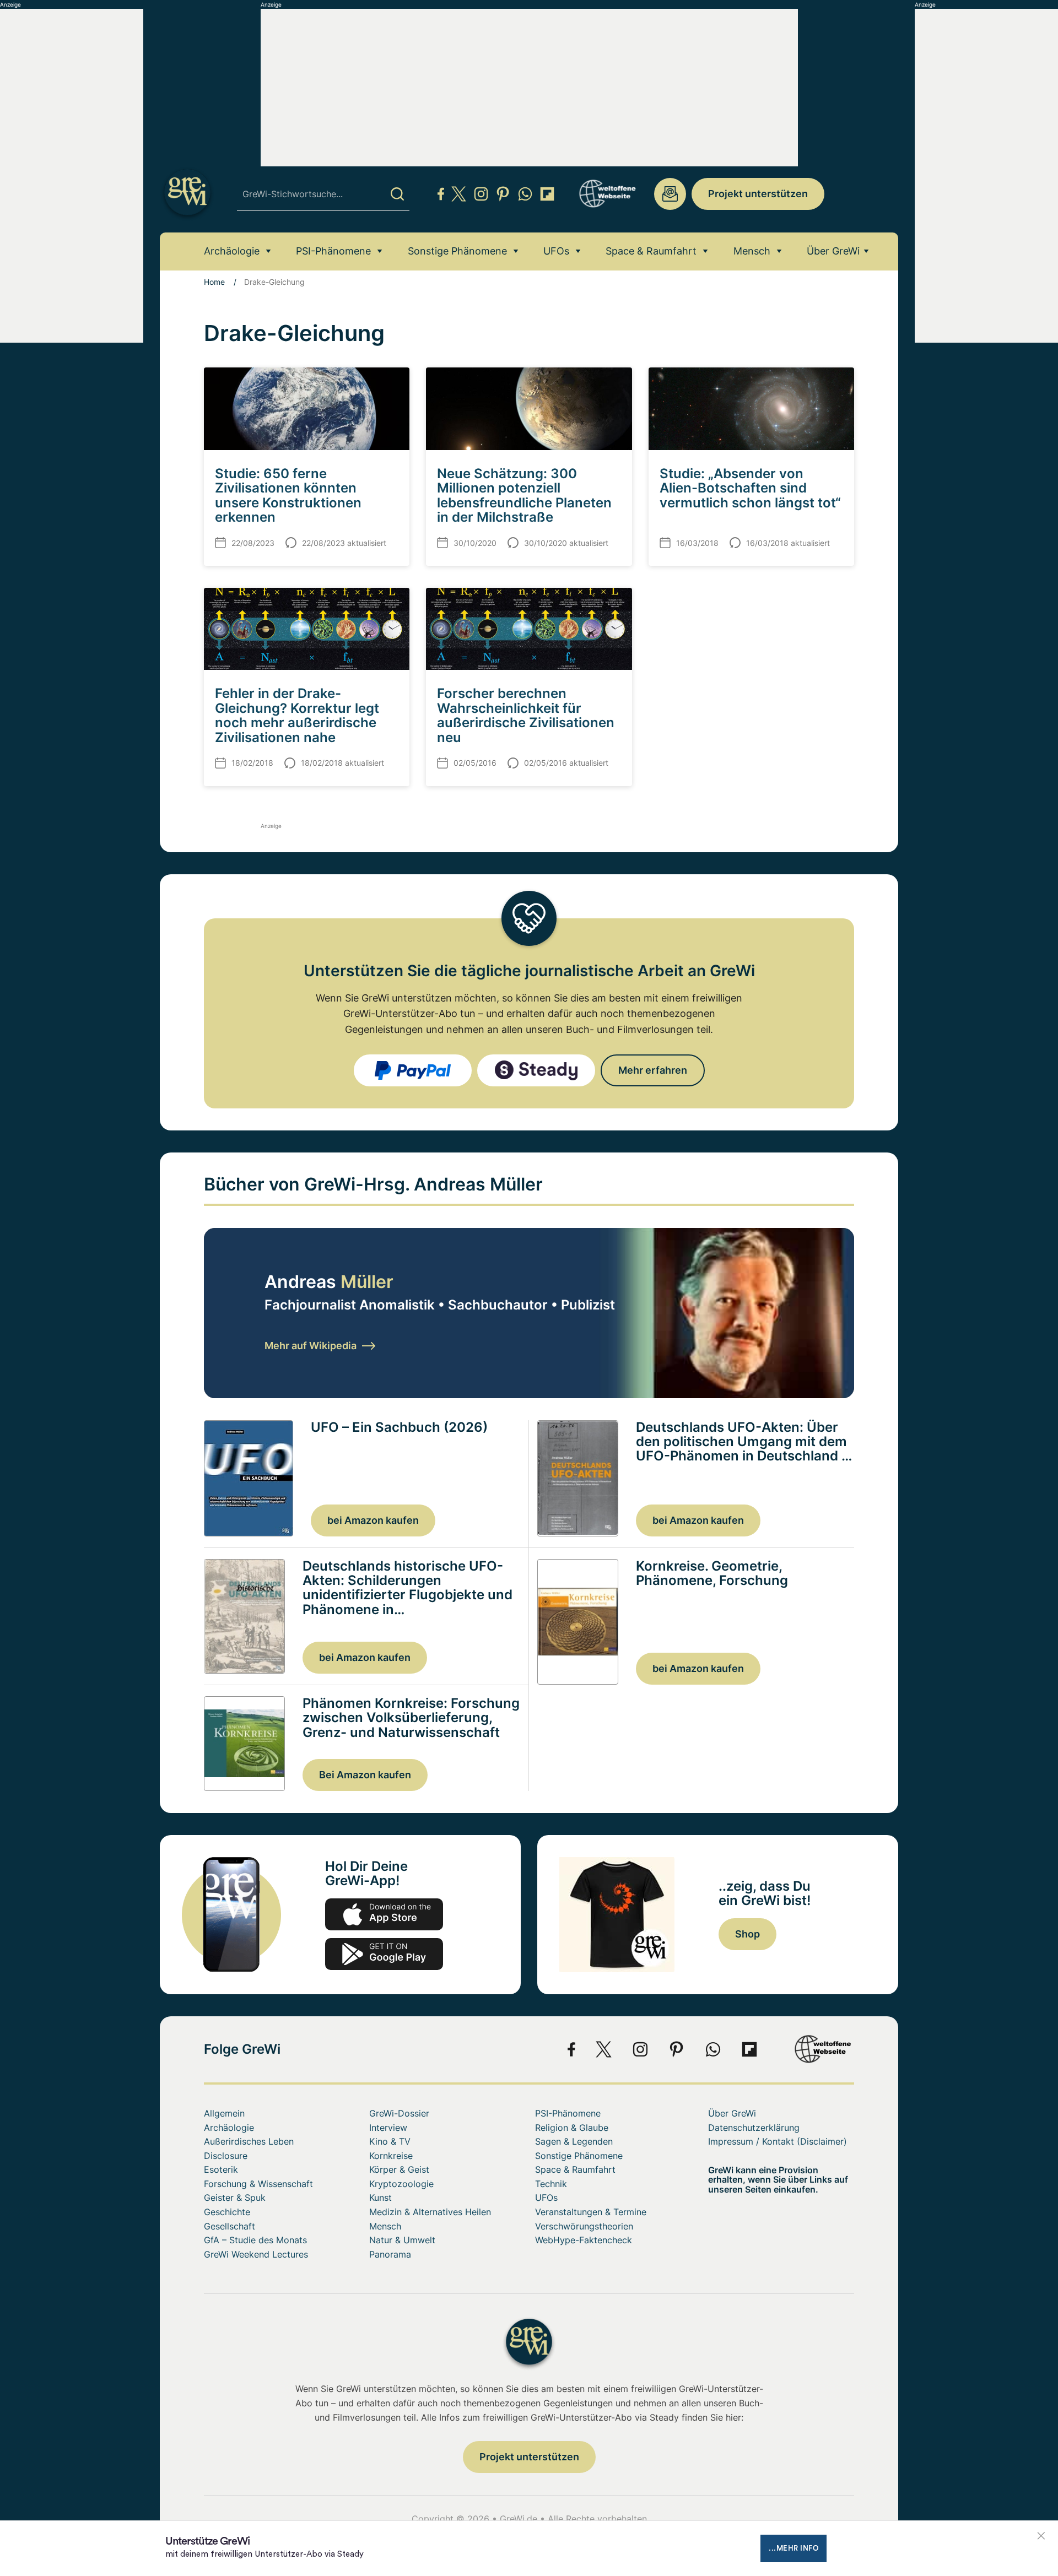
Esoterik (221, 2169)
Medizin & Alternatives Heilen (430, 2212)
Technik (551, 2184)
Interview (388, 2128)
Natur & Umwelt (402, 2240)
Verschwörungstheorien (584, 2226)
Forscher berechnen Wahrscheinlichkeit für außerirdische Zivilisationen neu (526, 715)
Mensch (752, 251)
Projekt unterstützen (758, 194)
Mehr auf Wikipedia (311, 1346)
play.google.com (384, 1954)
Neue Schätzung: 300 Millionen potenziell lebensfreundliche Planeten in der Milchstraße (524, 495)
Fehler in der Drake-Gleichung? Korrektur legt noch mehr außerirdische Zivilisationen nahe (297, 715)
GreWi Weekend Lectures (256, 2254)
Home (214, 282)
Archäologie (232, 251)
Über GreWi (833, 251)
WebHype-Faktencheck (584, 2240)
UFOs (556, 251)
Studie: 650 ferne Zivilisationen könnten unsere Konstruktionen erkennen (288, 495)
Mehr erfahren (653, 1070)
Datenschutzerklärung (754, 2128)
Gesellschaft (230, 2226)
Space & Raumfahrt (651, 251)
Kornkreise (391, 2156)
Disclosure (226, 2156)
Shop (747, 1934)
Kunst (380, 2198)
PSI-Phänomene (333, 251)
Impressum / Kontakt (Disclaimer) (778, 2141)
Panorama (390, 2254)
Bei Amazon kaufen (365, 1775)
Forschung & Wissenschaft (258, 2184)
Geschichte (227, 2212)
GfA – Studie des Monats (255, 2240)
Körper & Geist (399, 2169)
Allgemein (224, 2113)
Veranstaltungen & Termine (591, 2212)
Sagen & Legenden (574, 2141)
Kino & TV (390, 2141)
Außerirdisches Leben (249, 2141)
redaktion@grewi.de (670, 194)
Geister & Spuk (235, 2198)
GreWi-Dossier (399, 2113)
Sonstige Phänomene (457, 251)
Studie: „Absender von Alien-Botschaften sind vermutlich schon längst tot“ (750, 488)
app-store (384, 1914)
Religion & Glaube (572, 2128)
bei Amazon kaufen (373, 1520)
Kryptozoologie (401, 2184)
